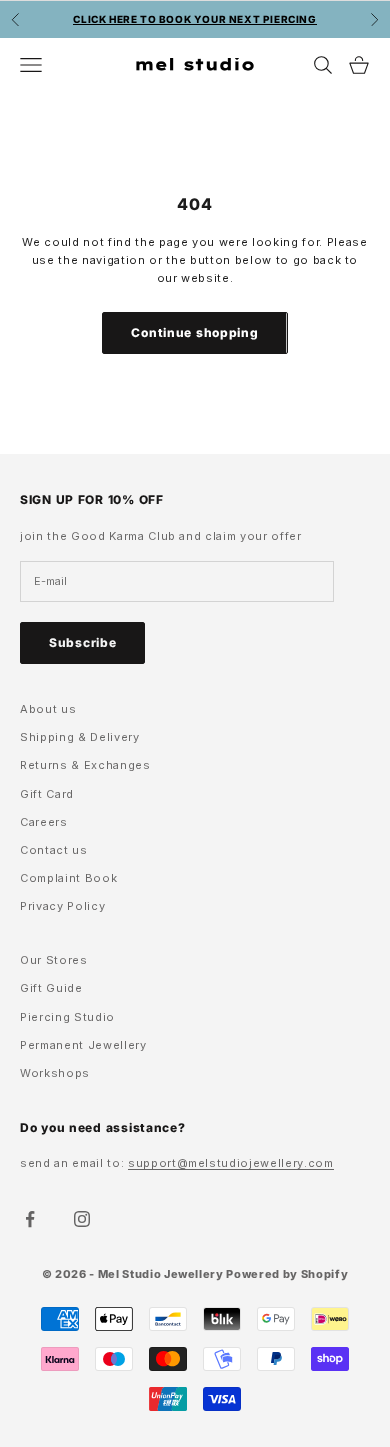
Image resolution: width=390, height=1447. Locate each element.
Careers (44, 822)
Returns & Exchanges (85, 765)
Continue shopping (194, 332)
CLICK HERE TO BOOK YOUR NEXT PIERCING (194, 19)
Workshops (55, 1073)
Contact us (54, 850)
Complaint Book (68, 878)
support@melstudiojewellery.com (231, 1163)
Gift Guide (51, 988)
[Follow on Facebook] (30, 1219)
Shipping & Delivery (80, 737)
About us (48, 709)
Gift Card (47, 794)
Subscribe (82, 642)
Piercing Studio (67, 1017)
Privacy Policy (62, 906)
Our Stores (54, 960)
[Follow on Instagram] (82, 1219)
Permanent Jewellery (83, 1045)
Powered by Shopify (287, 1274)
